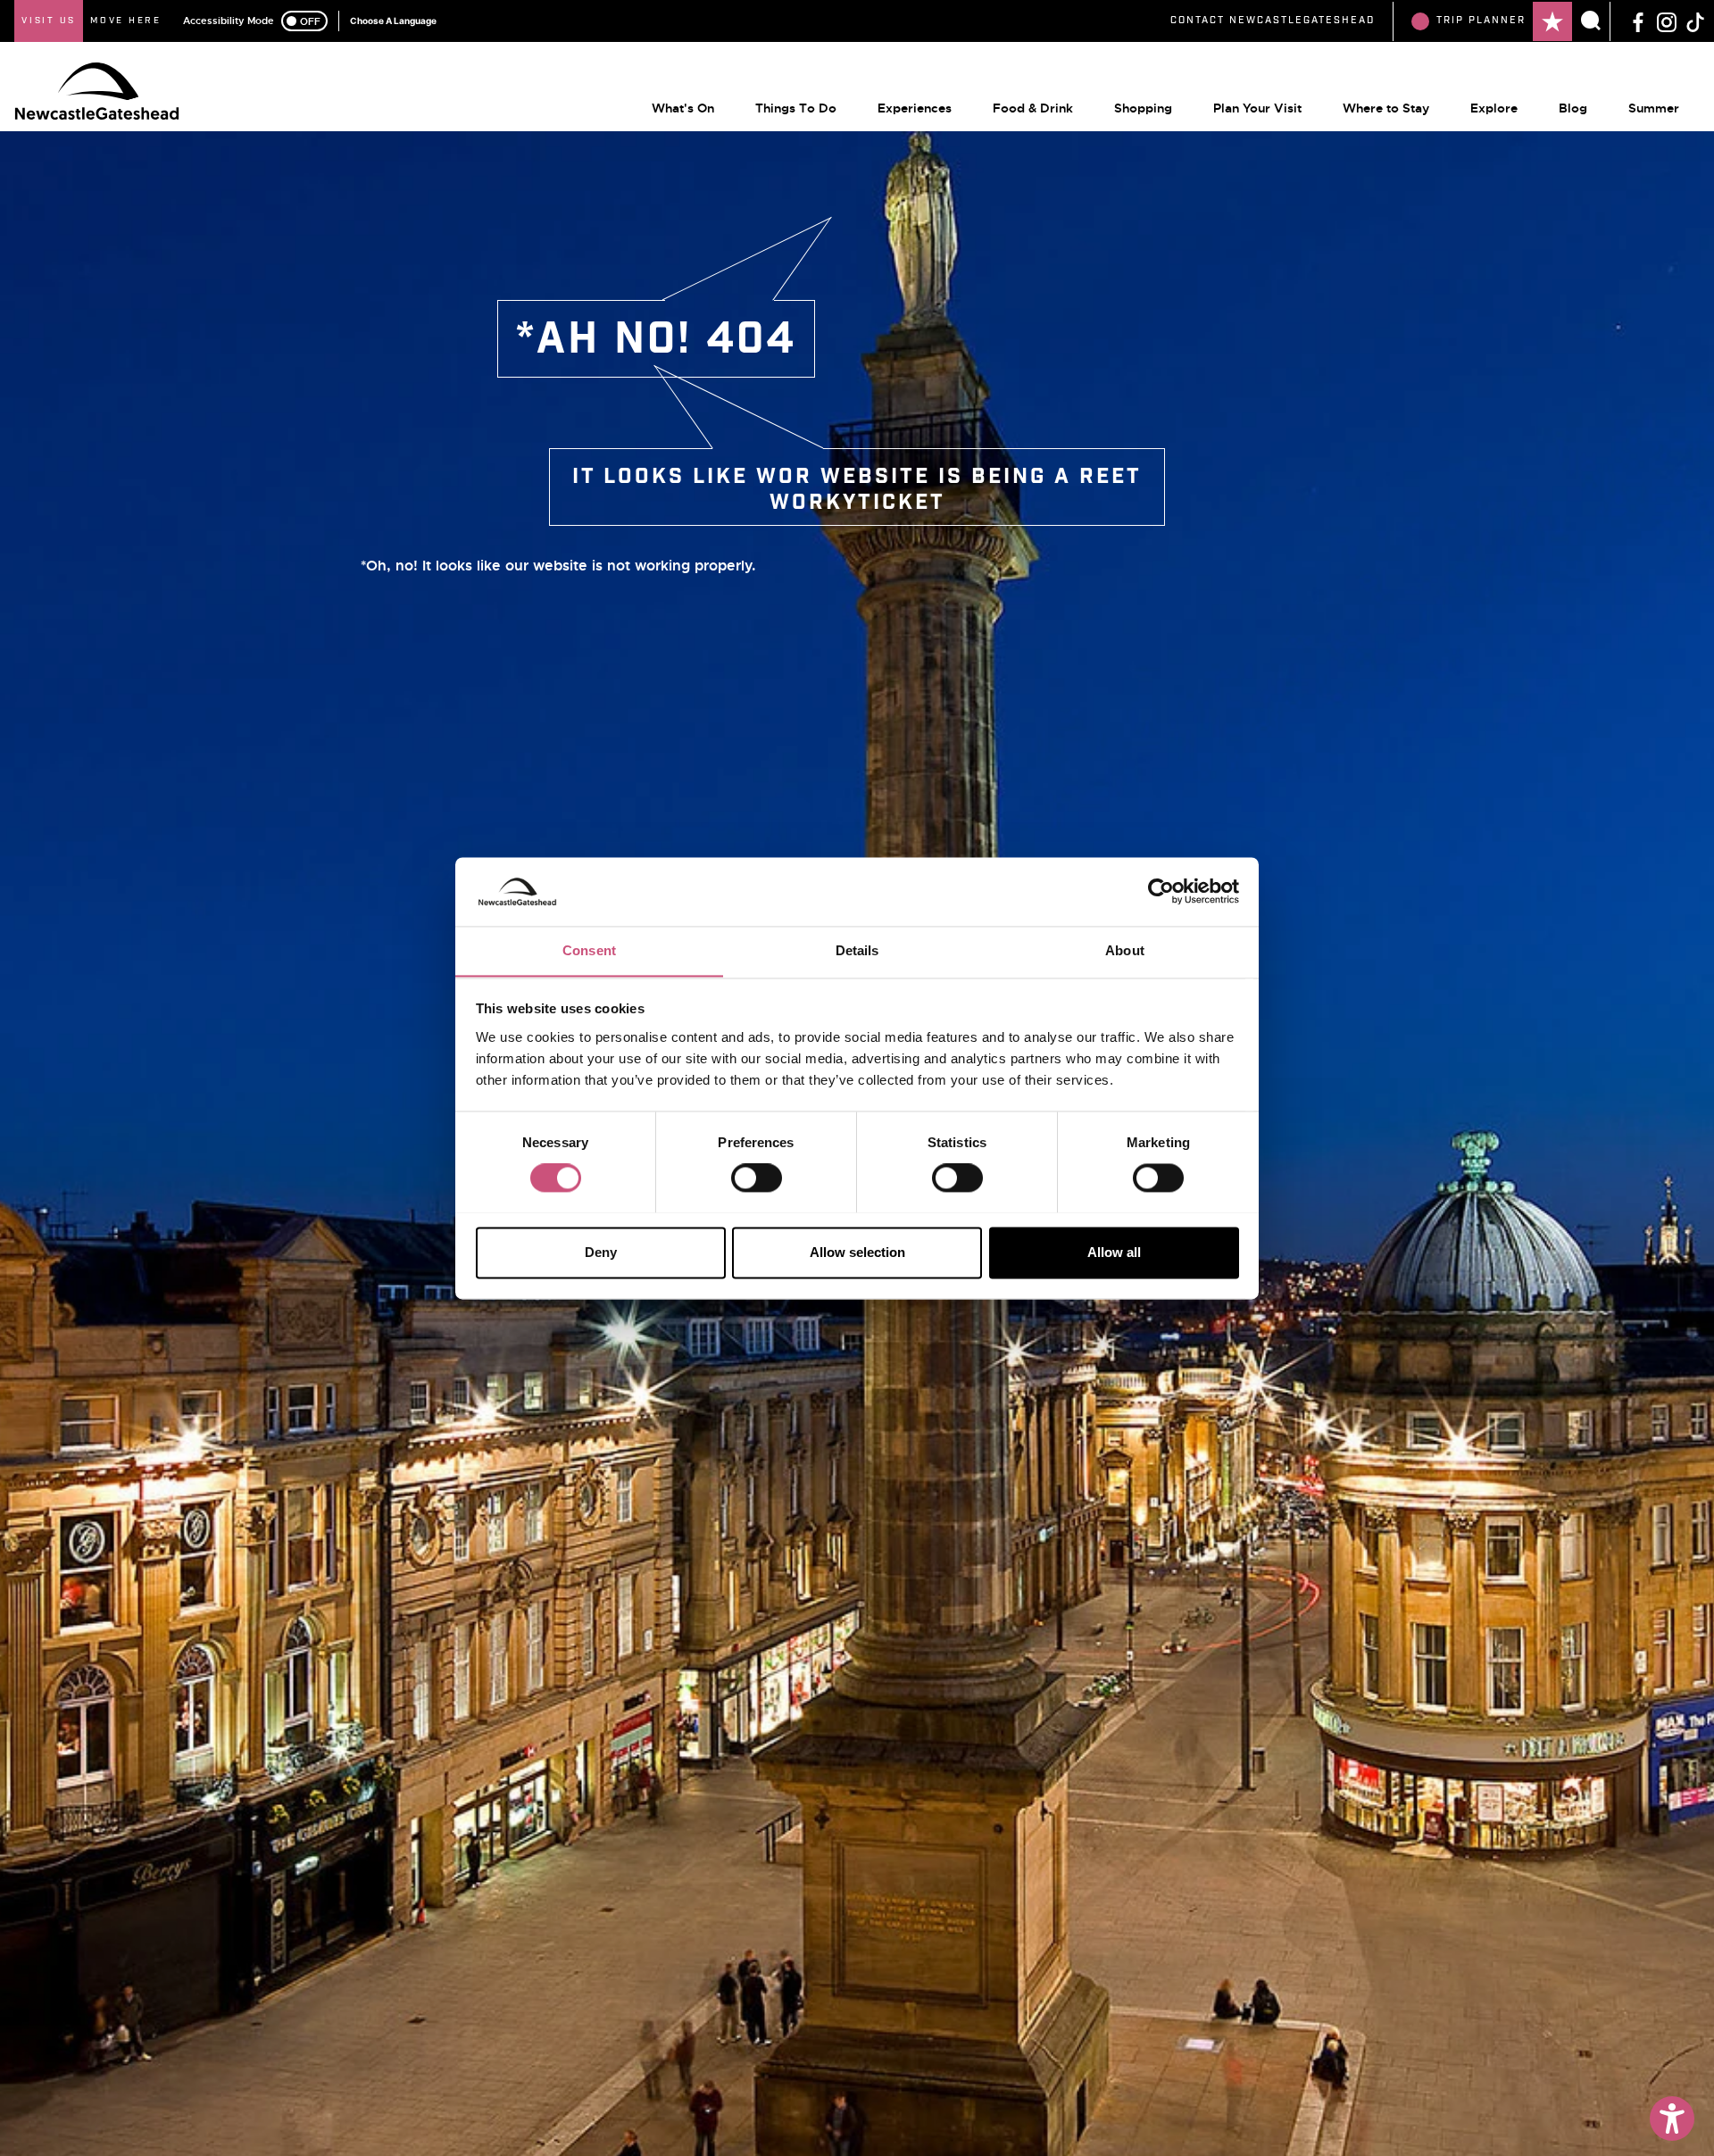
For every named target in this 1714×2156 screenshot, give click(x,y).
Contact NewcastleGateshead (1273, 21)
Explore (1494, 108)
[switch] (757, 1178)
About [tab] (1125, 950)
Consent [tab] (589, 950)
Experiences (915, 108)
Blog (1573, 108)
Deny (601, 1252)
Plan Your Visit (1257, 108)
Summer (1654, 108)
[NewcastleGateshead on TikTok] (1695, 21)
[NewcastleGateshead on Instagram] (1667, 21)
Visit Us (49, 21)
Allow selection (857, 1252)
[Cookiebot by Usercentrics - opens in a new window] (1161, 891)
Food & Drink (1033, 108)
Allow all (1114, 1252)
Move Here (126, 21)
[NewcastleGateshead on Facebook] (1638, 21)
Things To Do (796, 108)
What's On (683, 108)
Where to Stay (1386, 108)
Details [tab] (857, 950)
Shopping (1143, 108)
